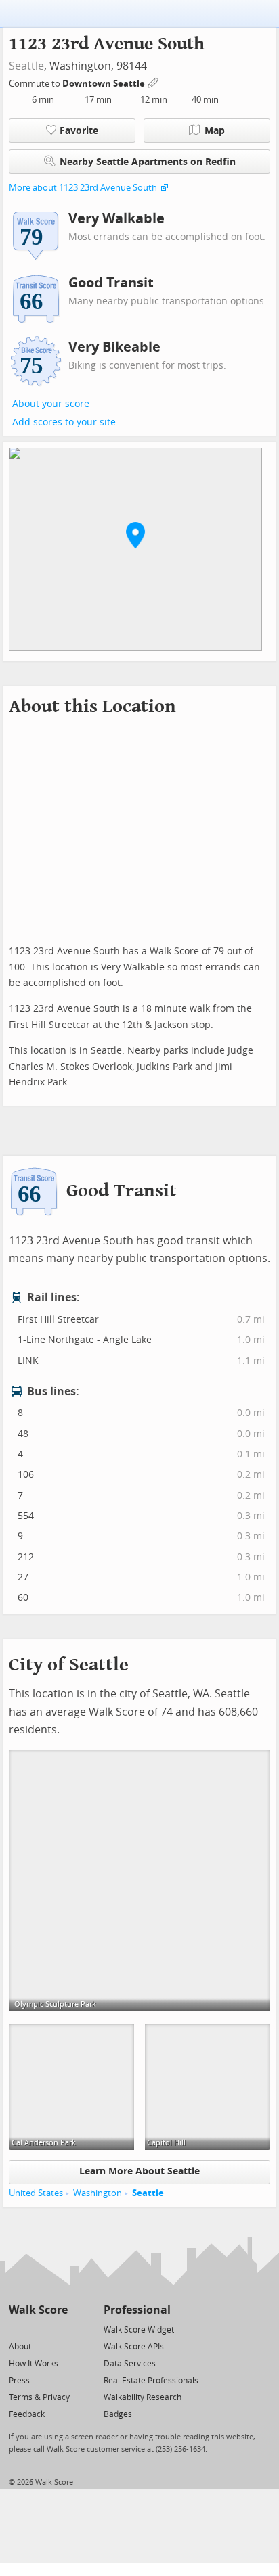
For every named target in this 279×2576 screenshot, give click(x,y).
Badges (118, 2414)
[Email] (59, 2329)
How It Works (34, 2364)
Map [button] (215, 131)
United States (36, 2193)
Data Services (130, 2364)
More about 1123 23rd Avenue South (83, 188)
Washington (98, 2193)
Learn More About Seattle (139, 2171)
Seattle (26, 66)
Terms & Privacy (39, 2397)
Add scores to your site (64, 422)
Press (19, 2381)
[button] (135, 535)
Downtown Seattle (105, 84)
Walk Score (38, 2310)
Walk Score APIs (134, 2347)
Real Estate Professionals (151, 2381)
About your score (51, 404)
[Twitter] (17, 2329)
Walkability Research (143, 2397)
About (20, 2347)
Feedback (27, 2414)
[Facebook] (38, 2329)
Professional (137, 2310)
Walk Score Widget (139, 2330)
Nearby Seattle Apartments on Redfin (148, 162)
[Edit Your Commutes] (154, 81)
